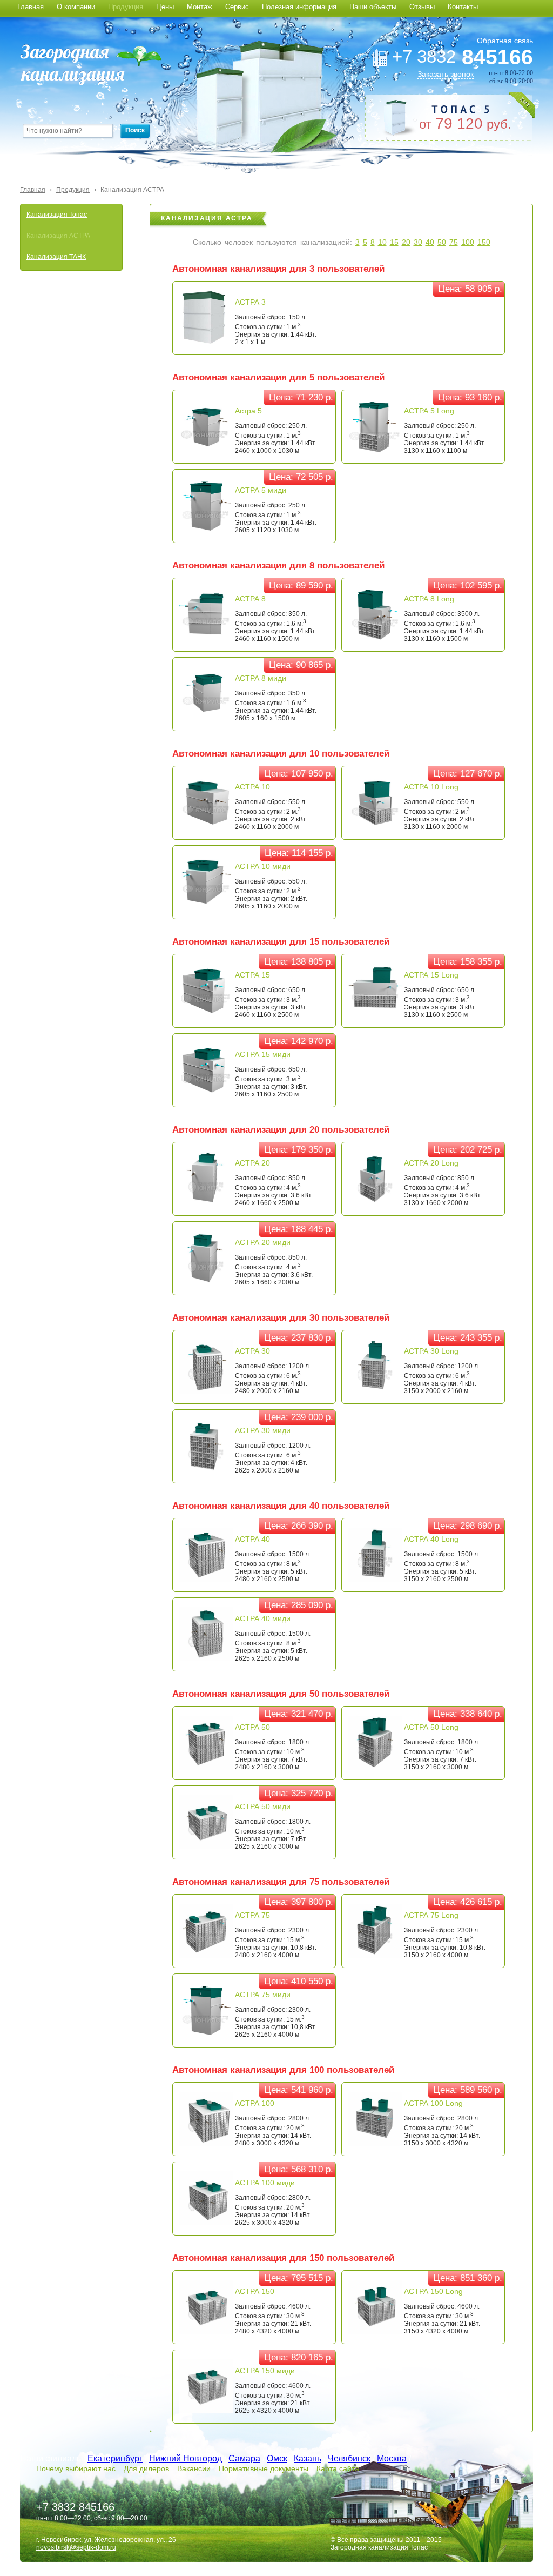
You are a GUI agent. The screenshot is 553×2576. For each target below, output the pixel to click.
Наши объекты (373, 7)
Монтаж (200, 7)
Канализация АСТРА (132, 190)
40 (430, 242)
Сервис (237, 7)
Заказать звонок (446, 74)
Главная (31, 7)
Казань (308, 2458)
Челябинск (349, 2458)
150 (484, 242)
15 (394, 242)
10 (382, 242)
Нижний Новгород (186, 2458)
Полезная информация (299, 7)
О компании (76, 7)
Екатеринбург (115, 2458)
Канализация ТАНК (56, 257)
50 (442, 242)
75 (454, 242)
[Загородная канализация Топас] (91, 65)
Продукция (126, 7)
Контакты (463, 7)
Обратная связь (505, 41)
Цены (165, 7)
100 (468, 242)
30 (418, 242)
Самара (244, 2458)
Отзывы (422, 7)
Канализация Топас (57, 215)
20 (406, 242)
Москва (392, 2458)
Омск (277, 2458)
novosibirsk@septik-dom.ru (76, 2547)
